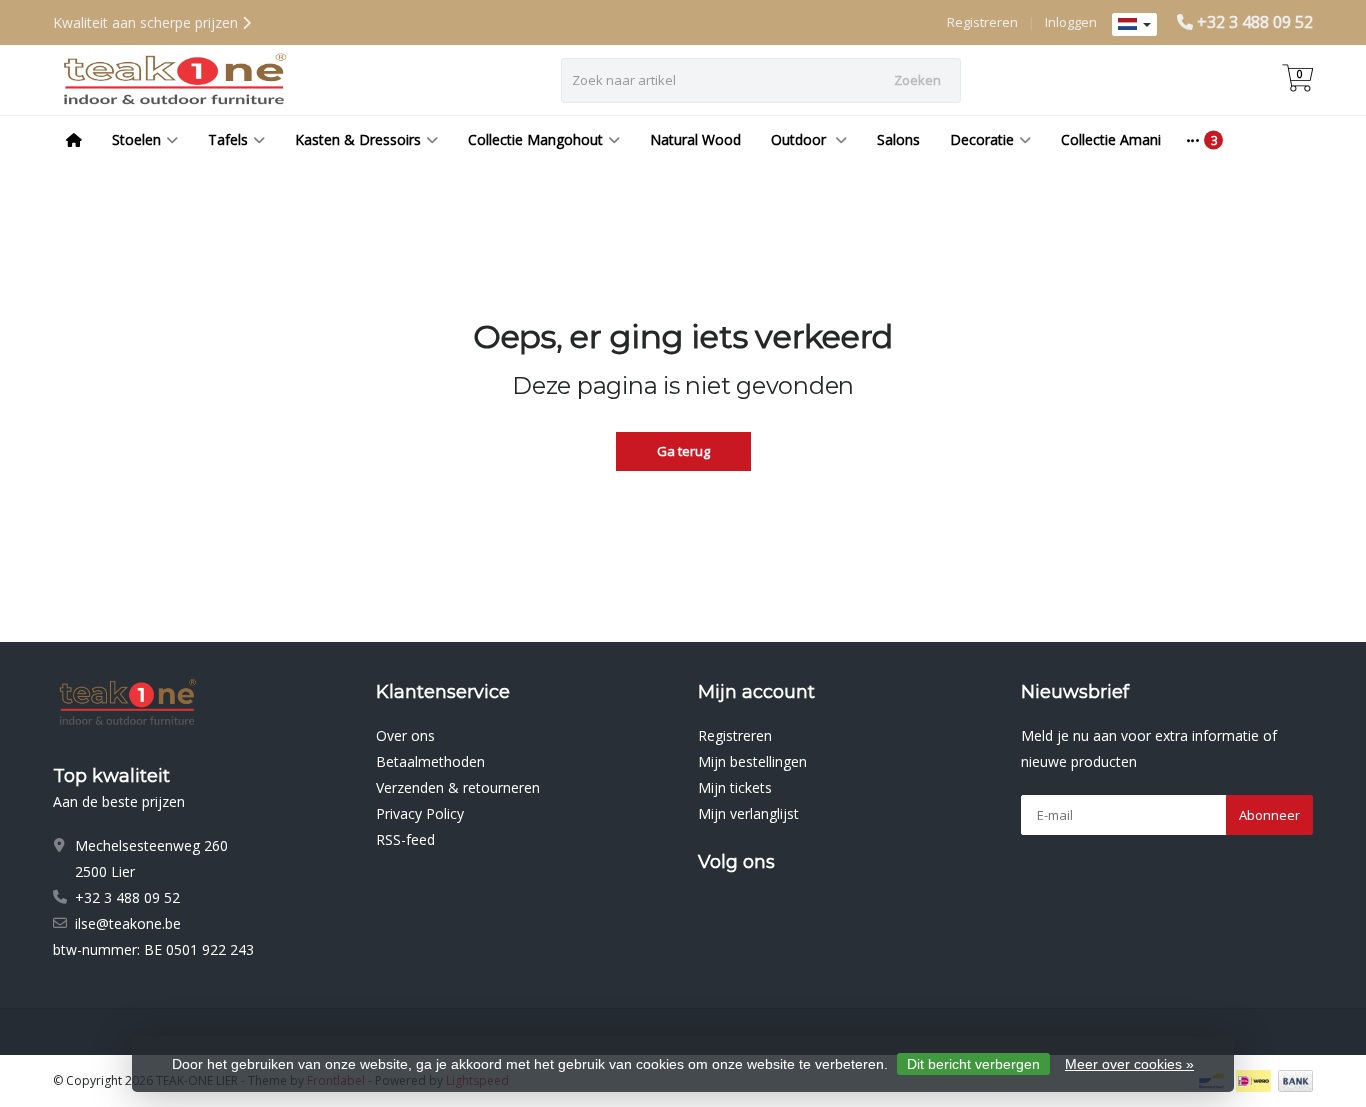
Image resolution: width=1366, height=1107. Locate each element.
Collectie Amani (1111, 139)
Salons (898, 139)
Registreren (982, 22)
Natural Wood (695, 139)
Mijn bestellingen (752, 761)
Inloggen (1071, 22)
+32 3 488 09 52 (1255, 22)
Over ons (405, 735)
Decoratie (982, 139)
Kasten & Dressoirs (358, 139)
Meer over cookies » (1129, 1064)
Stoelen (136, 139)
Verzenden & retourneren (458, 787)
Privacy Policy (420, 813)
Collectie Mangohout (535, 139)
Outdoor (800, 139)
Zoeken (917, 80)
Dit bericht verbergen (973, 1064)
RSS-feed (405, 839)
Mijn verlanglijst (748, 813)
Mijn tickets (735, 787)
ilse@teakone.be (128, 923)
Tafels (228, 139)
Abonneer (1269, 815)
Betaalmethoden (430, 761)
